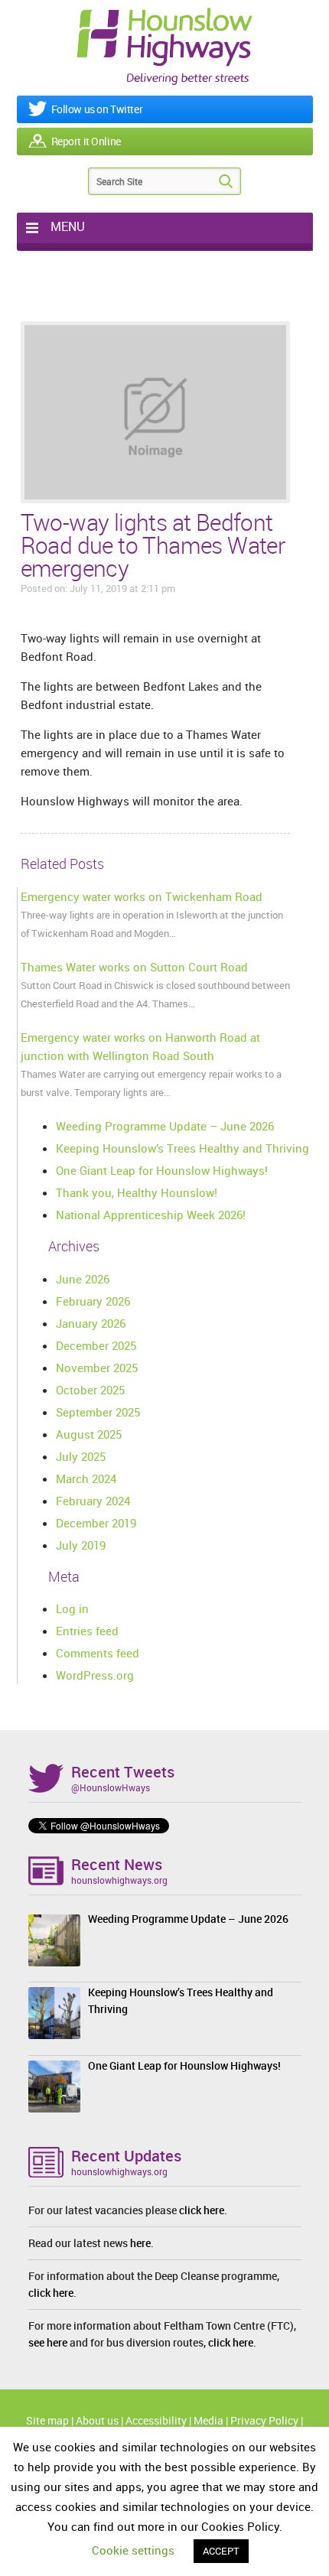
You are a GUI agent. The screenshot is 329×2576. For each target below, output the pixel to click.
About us (97, 2420)
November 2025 (97, 1368)
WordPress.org (95, 1675)
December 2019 (96, 1523)
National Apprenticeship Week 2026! (151, 1215)
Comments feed (98, 1653)
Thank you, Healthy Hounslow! (137, 1192)
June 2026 (83, 1279)
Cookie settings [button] (133, 2550)
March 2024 (86, 1478)
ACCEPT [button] (221, 2551)
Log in (72, 1608)
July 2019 (81, 1545)
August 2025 (89, 1434)
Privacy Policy (264, 2420)
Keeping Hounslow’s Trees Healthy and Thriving (182, 1148)
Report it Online (86, 141)
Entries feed (87, 1631)
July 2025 (81, 1456)
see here (48, 2342)
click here (202, 2210)
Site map (47, 2420)
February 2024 (93, 1501)
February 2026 (93, 1301)
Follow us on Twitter (97, 109)
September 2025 (98, 1412)
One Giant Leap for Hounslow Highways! (162, 1170)
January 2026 (91, 1323)
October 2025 (90, 1390)
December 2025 (96, 1345)
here (140, 2243)
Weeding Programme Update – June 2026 (165, 1126)
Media (208, 2420)
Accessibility (156, 2420)
